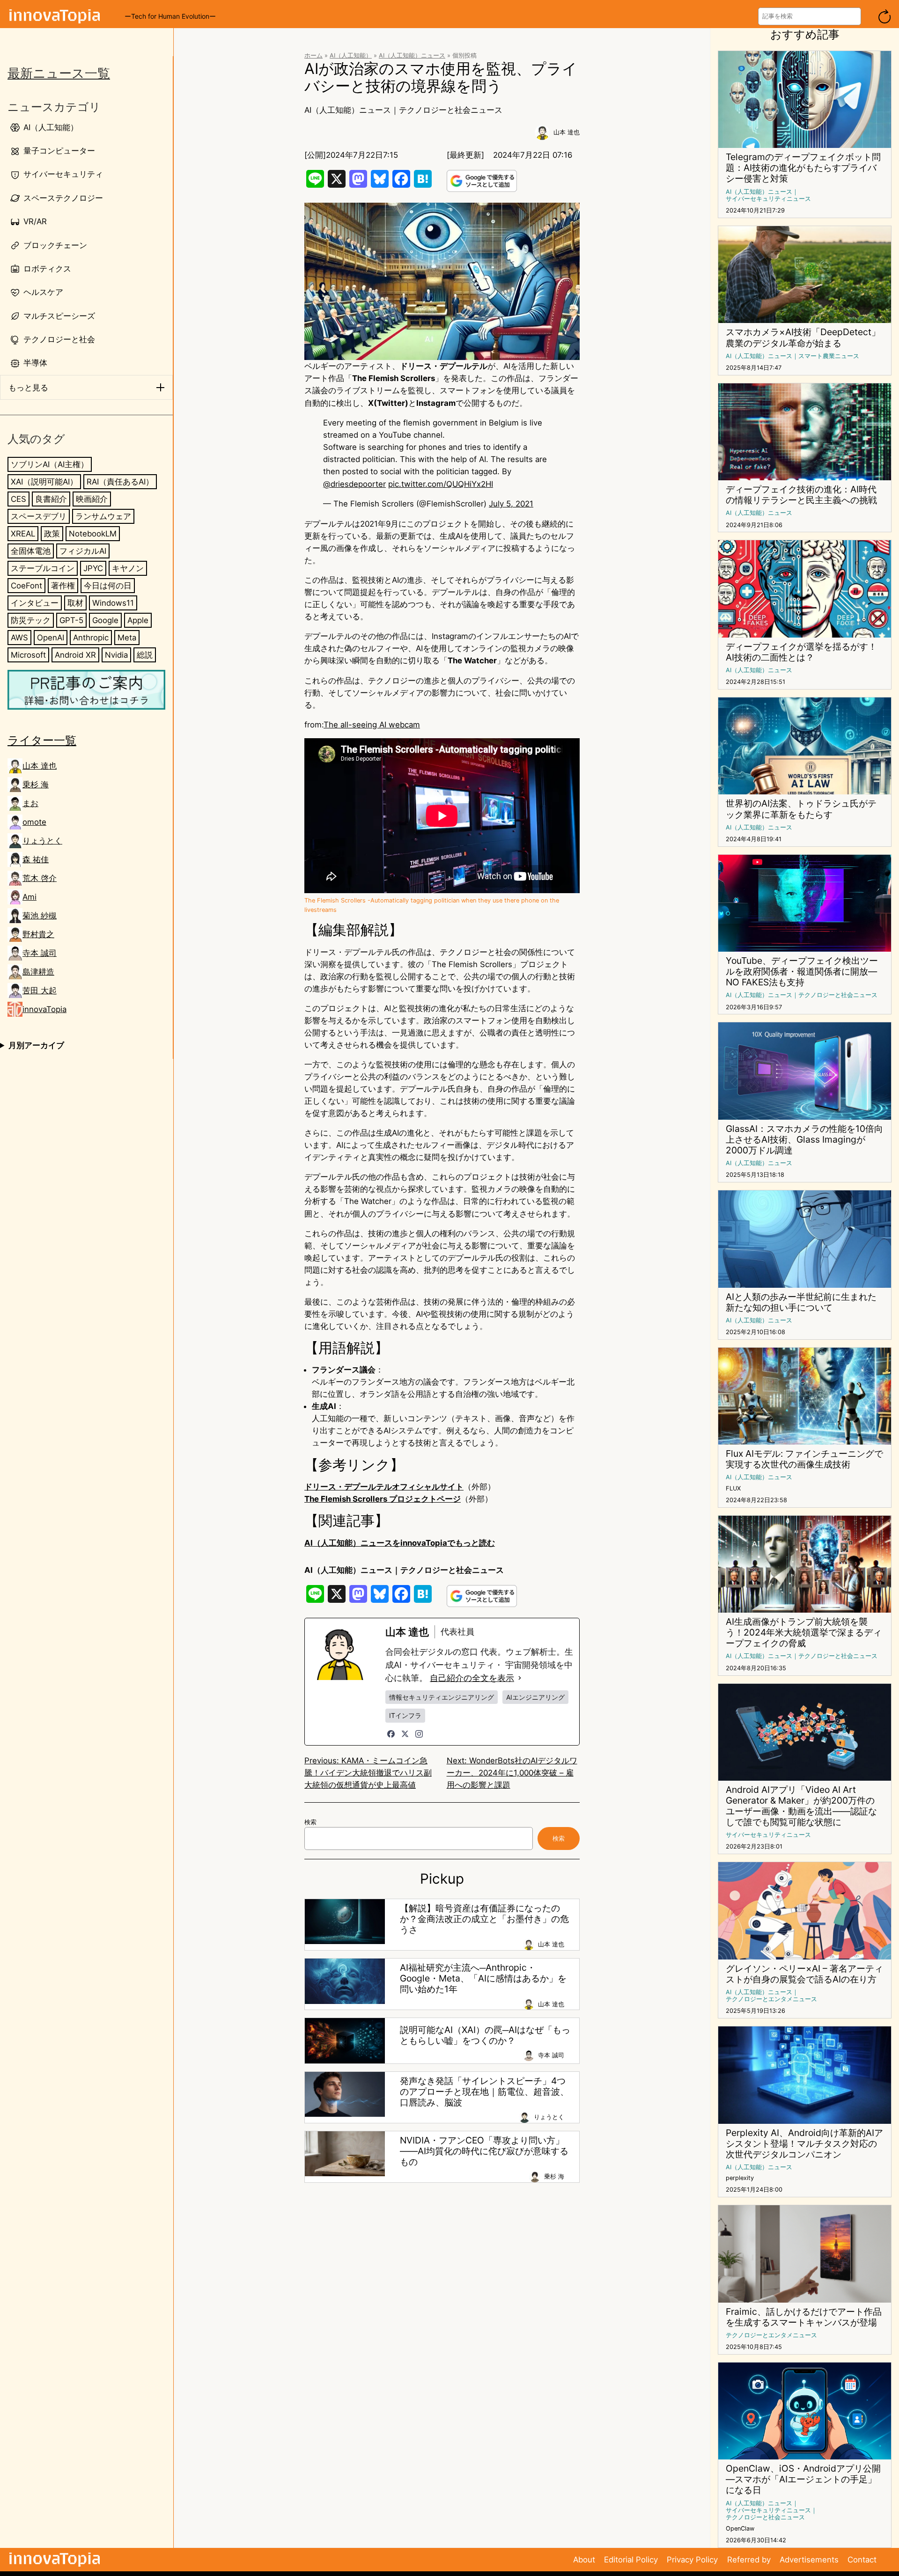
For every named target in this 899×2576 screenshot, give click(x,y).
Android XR (75, 655)
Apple (138, 620)
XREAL (23, 534)
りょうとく (42, 841)
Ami (29, 897)
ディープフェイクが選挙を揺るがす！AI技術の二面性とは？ (801, 652)
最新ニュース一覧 (59, 73)
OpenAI (51, 638)
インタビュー (35, 603)
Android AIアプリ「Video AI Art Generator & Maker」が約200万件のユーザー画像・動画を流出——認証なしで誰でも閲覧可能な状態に (801, 1806)
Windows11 (113, 603)
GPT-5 (71, 620)
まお (30, 803)
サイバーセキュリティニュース (768, 199)
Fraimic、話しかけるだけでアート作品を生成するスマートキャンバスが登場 (804, 2317)
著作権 (63, 586)
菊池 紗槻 (40, 916)
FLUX (733, 1488)
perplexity (740, 2178)
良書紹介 (51, 499)
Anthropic (91, 638)
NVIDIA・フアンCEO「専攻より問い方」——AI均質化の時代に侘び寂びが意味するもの (484, 2151)
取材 (75, 603)
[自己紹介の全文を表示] (520, 1678)
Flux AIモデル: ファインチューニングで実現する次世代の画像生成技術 (804, 1459)
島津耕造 (38, 972)
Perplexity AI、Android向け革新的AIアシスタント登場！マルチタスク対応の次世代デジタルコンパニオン (804, 2144)
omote (34, 822)
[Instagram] (419, 1734)
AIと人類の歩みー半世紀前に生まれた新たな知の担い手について (801, 1302)
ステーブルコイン (43, 568)
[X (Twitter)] (405, 1734)
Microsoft (28, 655)
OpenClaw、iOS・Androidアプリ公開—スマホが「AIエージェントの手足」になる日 (803, 2479)
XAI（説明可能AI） (44, 482)
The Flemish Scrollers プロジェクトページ (383, 1499)
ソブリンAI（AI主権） (50, 464)
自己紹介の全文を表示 (472, 1678)
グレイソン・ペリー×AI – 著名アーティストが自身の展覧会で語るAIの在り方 (804, 1974)
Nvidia (116, 655)
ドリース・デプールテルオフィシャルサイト (384, 1487)
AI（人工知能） (351, 55)
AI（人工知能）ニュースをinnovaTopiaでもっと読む (400, 1543)
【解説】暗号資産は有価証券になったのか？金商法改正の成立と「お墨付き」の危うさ (484, 1919)
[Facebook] (391, 1734)
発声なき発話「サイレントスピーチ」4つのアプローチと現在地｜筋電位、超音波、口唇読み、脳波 (484, 2092)
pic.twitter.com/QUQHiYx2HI (441, 484)
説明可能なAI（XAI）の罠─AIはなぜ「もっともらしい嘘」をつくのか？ (485, 2035)
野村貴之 (38, 934)
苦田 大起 (40, 991)
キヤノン (128, 568)
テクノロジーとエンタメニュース (771, 1999)
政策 (52, 534)
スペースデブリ (39, 516)
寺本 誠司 (40, 953)
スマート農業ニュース (829, 356)
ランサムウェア (103, 516)
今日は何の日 (108, 586)
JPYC (93, 568)
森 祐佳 (36, 859)
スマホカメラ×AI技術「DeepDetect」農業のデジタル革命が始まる (803, 338)
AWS (19, 638)
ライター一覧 (42, 741)
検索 (310, 1822)
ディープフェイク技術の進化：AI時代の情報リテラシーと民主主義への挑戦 (801, 495)
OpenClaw (740, 2528)
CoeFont (26, 586)
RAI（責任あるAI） (120, 482)
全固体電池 (31, 551)
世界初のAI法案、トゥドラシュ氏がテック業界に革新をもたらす (801, 809)
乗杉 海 (36, 785)
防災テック (31, 620)
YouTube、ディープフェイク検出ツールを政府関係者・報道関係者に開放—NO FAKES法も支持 (802, 972)
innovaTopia (44, 1009)
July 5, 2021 (511, 504)
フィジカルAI (83, 551)
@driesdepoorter (354, 484)
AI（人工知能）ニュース (412, 55)
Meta (127, 638)
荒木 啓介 (40, 878)
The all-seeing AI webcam (372, 725)
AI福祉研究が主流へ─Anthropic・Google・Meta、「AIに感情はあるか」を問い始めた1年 (483, 1978)
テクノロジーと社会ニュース (451, 110)
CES (18, 499)
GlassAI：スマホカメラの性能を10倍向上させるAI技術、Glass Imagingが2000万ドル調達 (804, 1140)
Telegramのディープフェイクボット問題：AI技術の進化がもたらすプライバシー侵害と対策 (803, 168)
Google (105, 620)
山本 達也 (40, 766)
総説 (145, 655)
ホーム (313, 55)
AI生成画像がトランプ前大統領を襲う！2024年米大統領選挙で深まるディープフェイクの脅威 (804, 1633)
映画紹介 (92, 499)
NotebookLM (93, 534)
